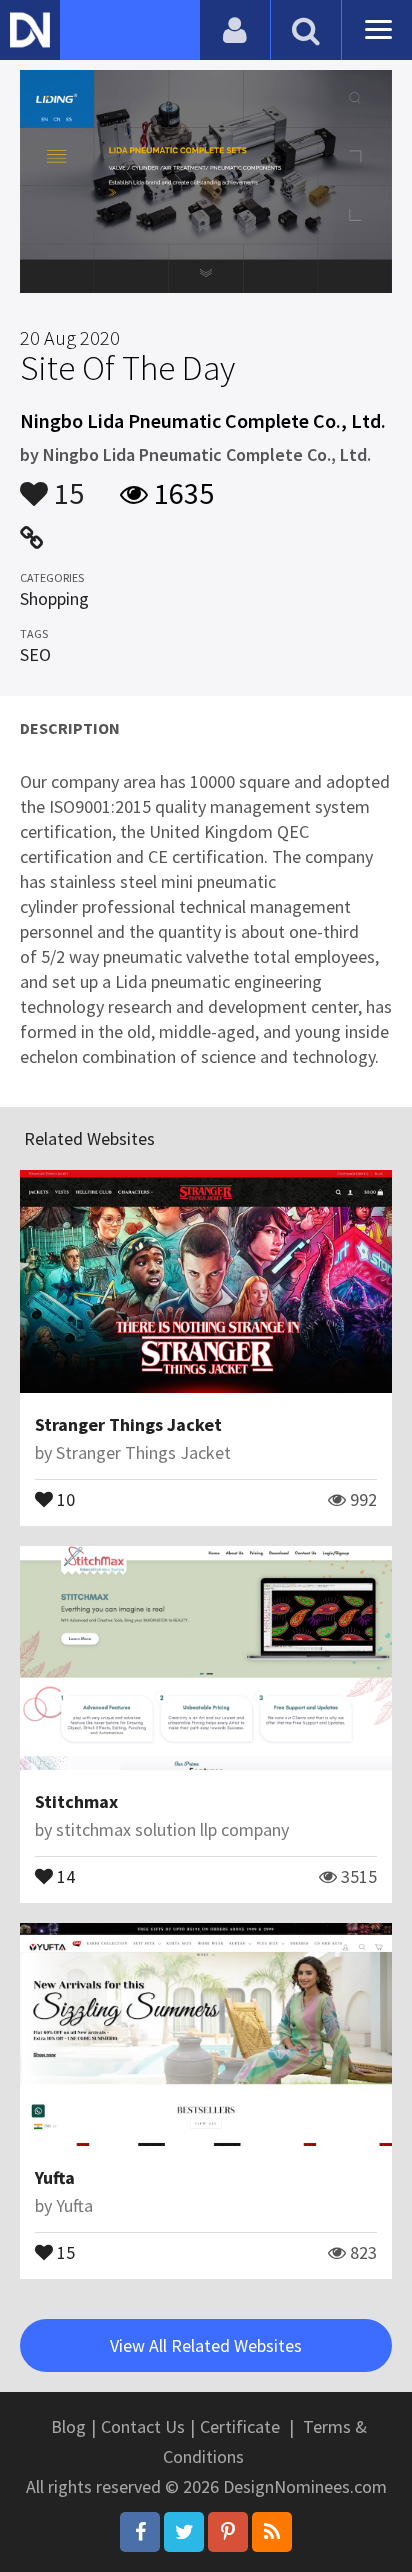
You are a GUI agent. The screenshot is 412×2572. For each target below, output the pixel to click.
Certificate (240, 2426)
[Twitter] (184, 2532)
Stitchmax (76, 1801)
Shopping (54, 598)
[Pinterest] (228, 2532)
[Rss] (272, 2532)
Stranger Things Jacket (128, 1424)
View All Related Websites (206, 2345)
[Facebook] (140, 2532)
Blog (68, 2426)
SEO (35, 654)
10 (64, 1498)
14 (64, 1875)
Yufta (55, 2177)
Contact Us (143, 2426)
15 (66, 484)
